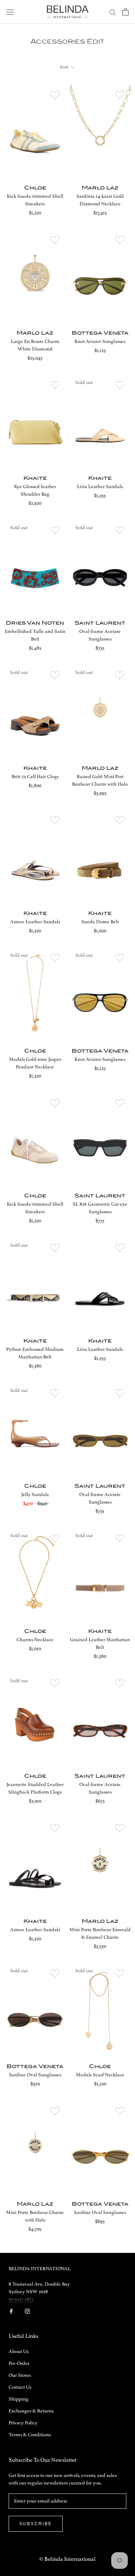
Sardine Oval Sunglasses (35, 2075)
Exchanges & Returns (31, 2411)
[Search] (113, 12)
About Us (19, 2352)
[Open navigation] (10, 12)
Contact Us (20, 2387)
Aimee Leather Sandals (35, 922)
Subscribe (36, 2524)
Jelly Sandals (35, 1495)
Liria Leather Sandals (100, 487)
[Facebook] (11, 2311)
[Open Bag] (125, 12)
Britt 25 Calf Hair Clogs (35, 777)
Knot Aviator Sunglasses (100, 341)
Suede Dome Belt (100, 922)
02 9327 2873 (21, 2299)
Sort (65, 67)
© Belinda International (67, 2559)
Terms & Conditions (30, 2435)
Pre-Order (19, 2363)
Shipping (19, 2399)
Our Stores (20, 2375)
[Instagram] (27, 2311)
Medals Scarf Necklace (100, 2075)
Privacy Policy (23, 2423)
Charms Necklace (35, 1640)
